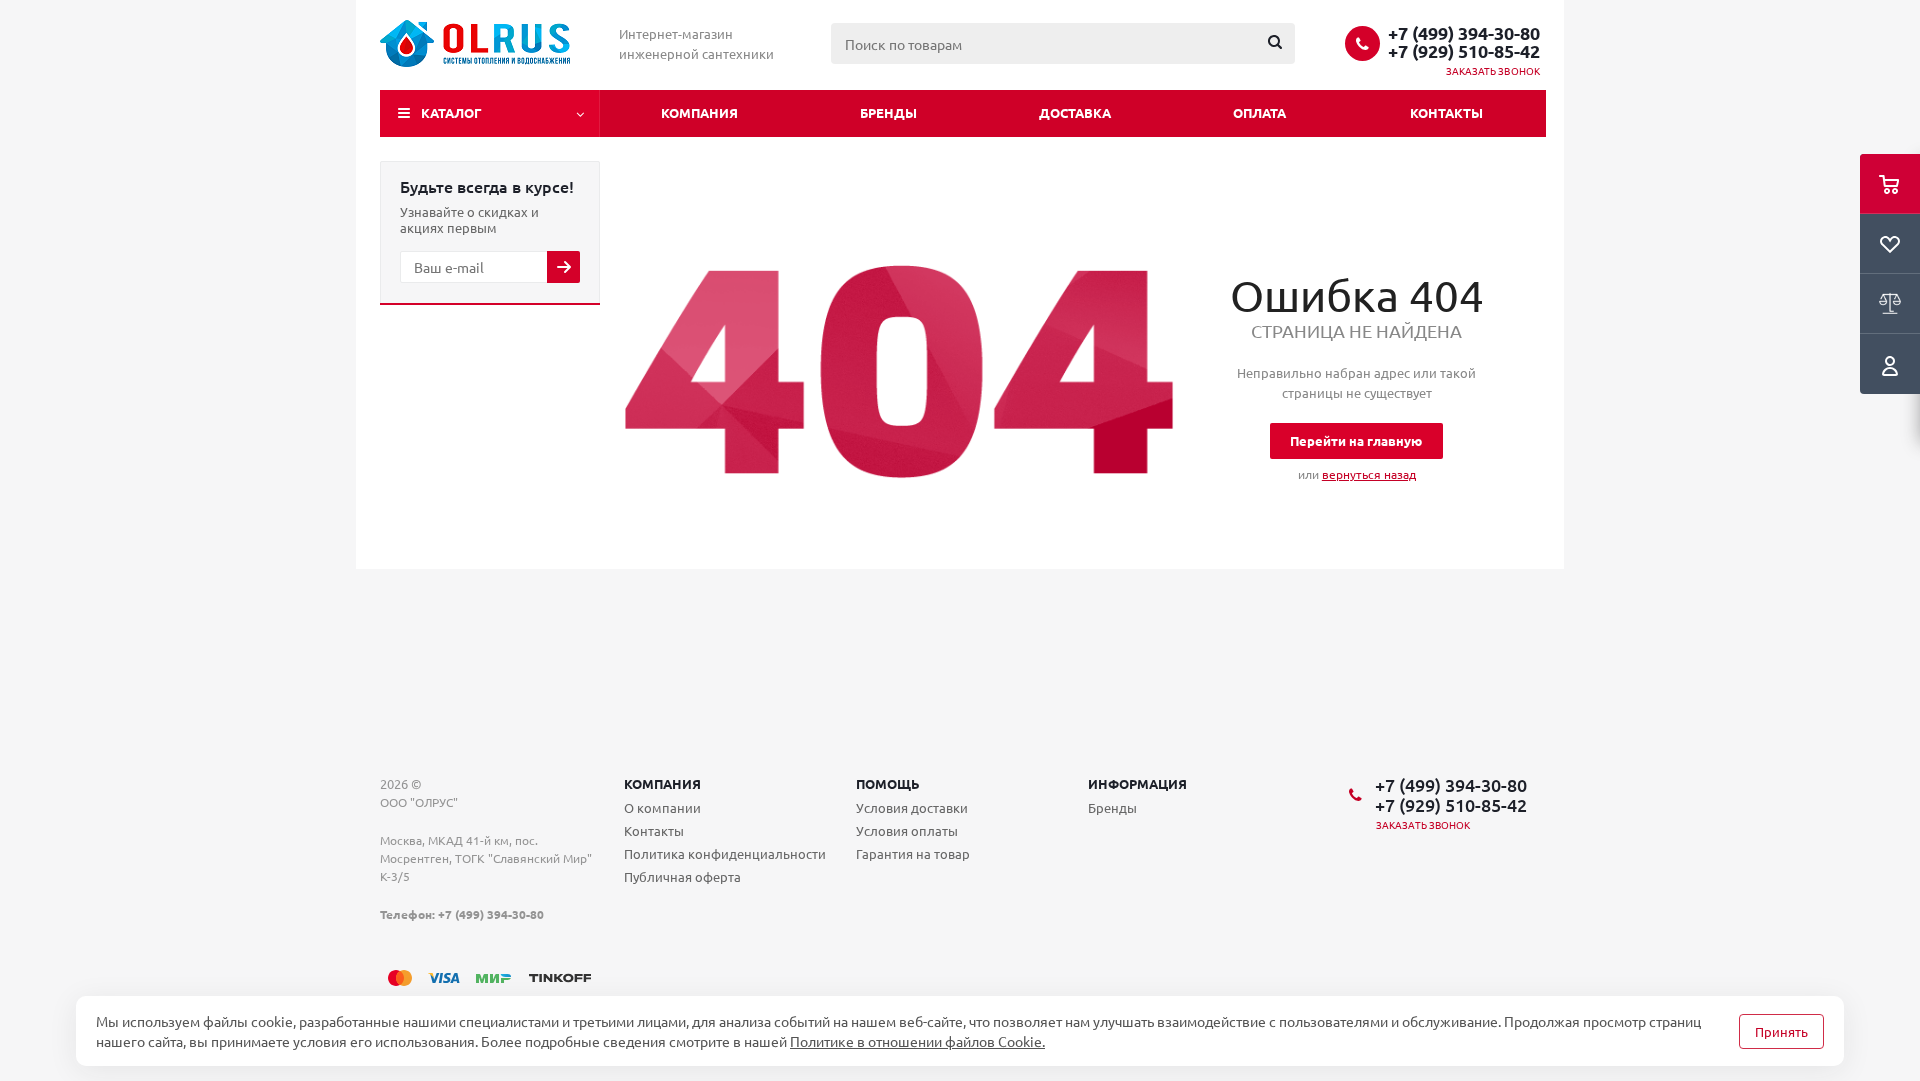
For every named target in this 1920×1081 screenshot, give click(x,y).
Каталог (451, 112)
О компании (662, 807)
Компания (699, 112)
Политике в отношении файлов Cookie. (917, 1041)
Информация (1137, 783)
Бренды (888, 112)
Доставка (1075, 112)
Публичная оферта (682, 876)
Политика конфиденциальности (725, 853)
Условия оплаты (907, 830)
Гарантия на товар (913, 853)
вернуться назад (1369, 474)
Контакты (1446, 112)
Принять (1781, 1031)
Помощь (888, 783)
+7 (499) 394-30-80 (1464, 33)
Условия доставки (912, 807)
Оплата (1259, 112)
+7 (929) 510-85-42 (1464, 51)
